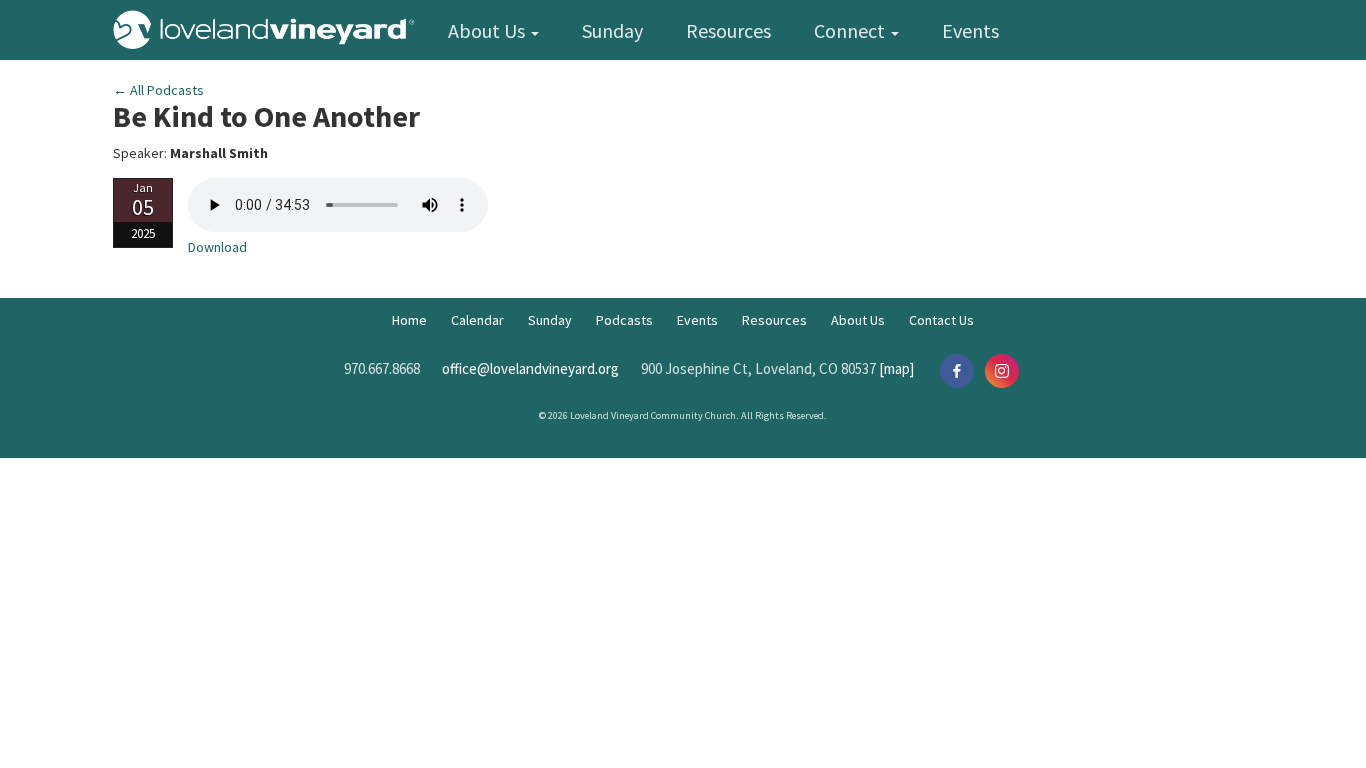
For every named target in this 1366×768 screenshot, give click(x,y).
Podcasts (624, 320)
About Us (488, 30)
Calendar (477, 320)
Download (217, 247)
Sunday (612, 30)
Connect (851, 30)
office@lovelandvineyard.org (530, 368)
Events (970, 30)
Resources (728, 30)
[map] (896, 368)
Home (409, 320)
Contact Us (941, 320)
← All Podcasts (158, 90)
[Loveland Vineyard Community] (269, 26)
